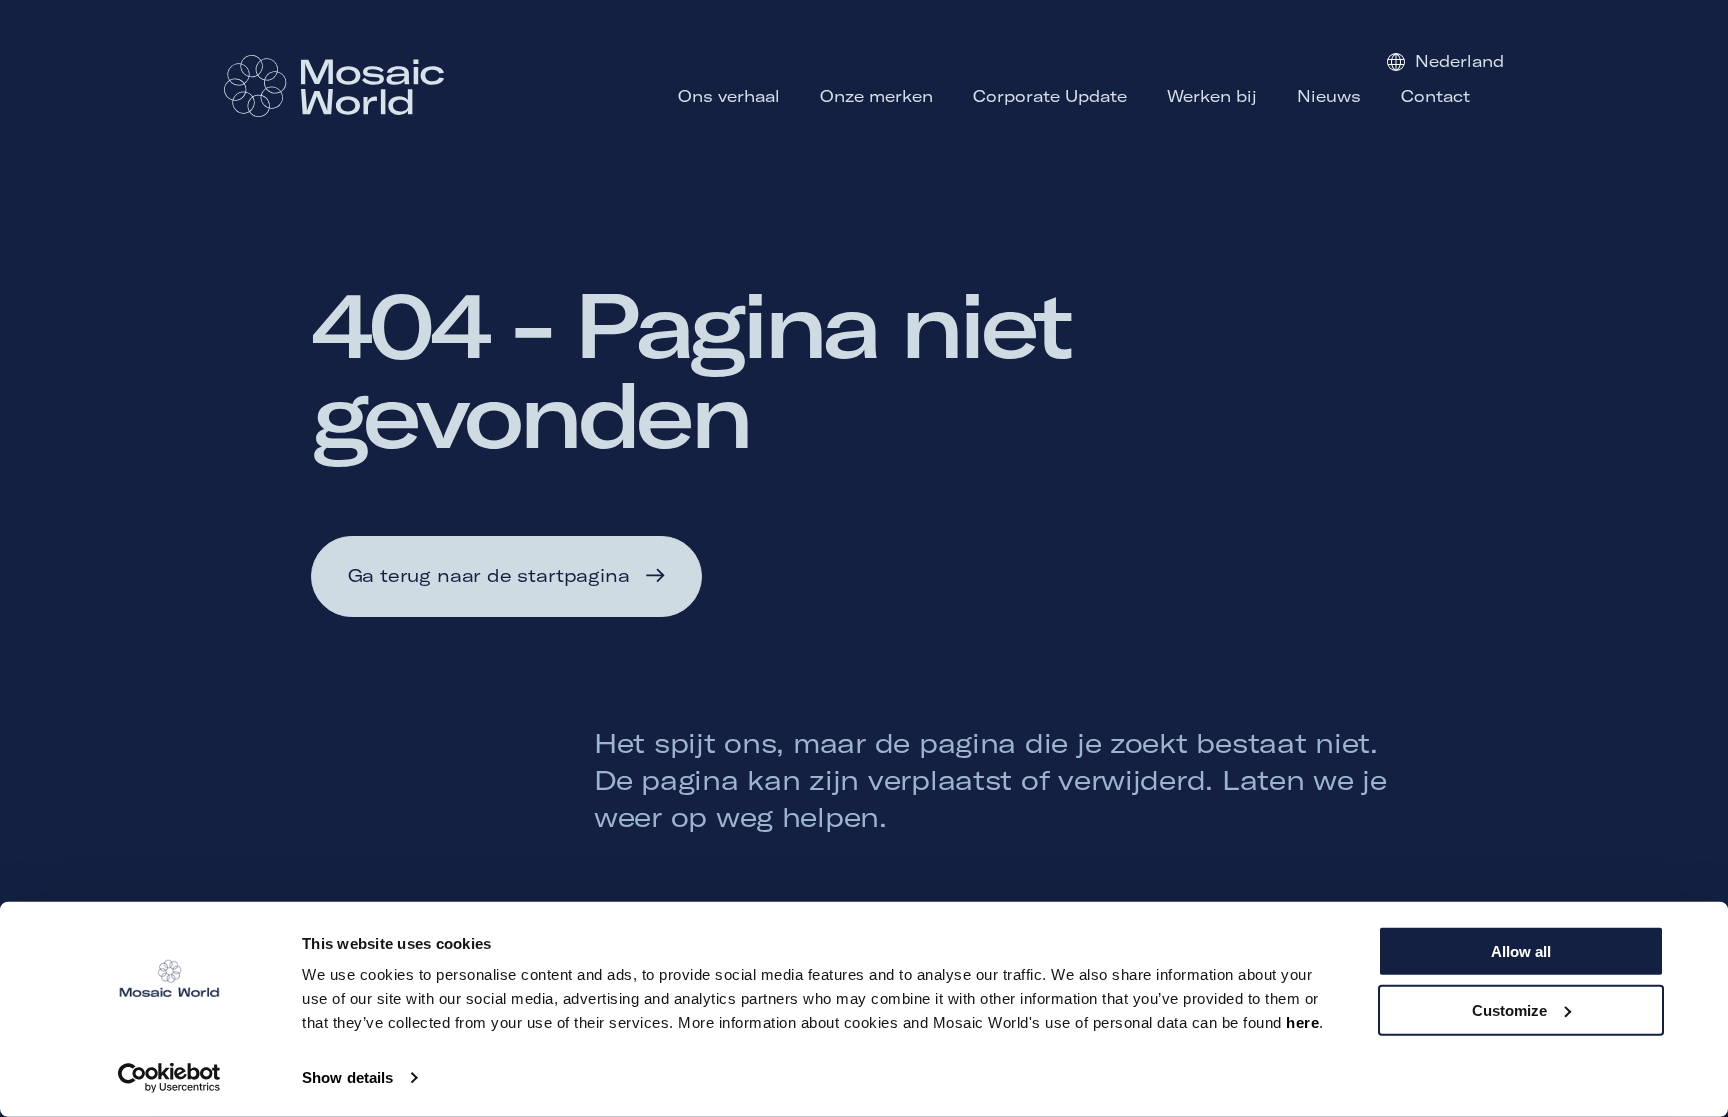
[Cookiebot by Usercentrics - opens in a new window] (169, 1078)
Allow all (1521, 951)
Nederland (1459, 61)
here (1302, 1022)
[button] (507, 576)
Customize (1509, 1009)
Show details (347, 1077)
